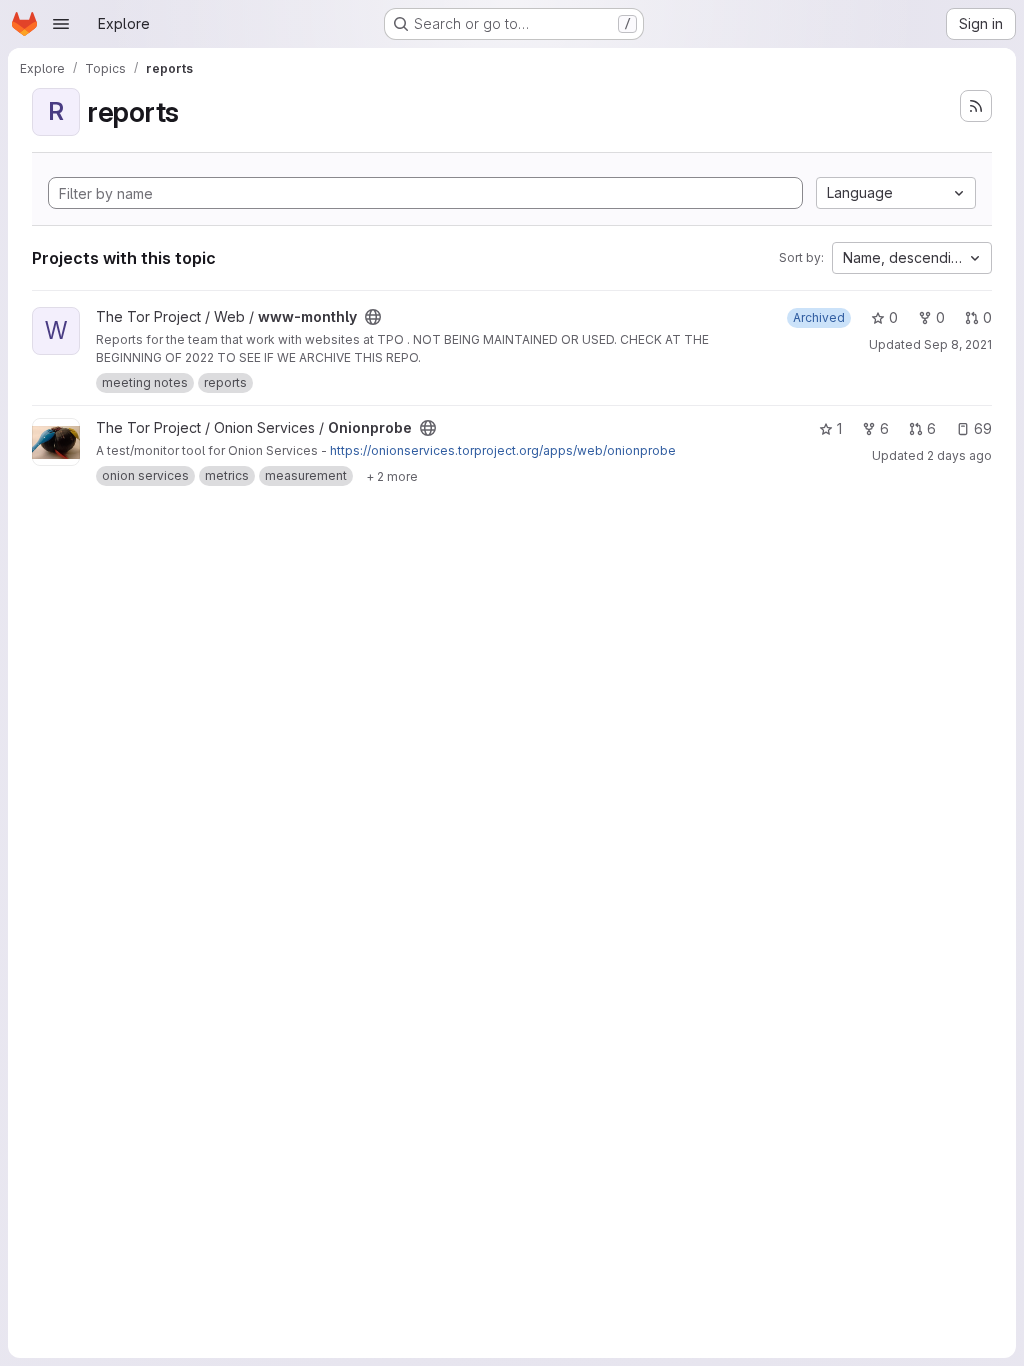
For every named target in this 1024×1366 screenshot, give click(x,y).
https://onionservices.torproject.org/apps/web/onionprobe (503, 450)
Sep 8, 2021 (958, 344)
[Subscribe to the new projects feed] (976, 106)
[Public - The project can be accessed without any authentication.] (373, 317)
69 (983, 428)
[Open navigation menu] (61, 24)
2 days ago (959, 455)
